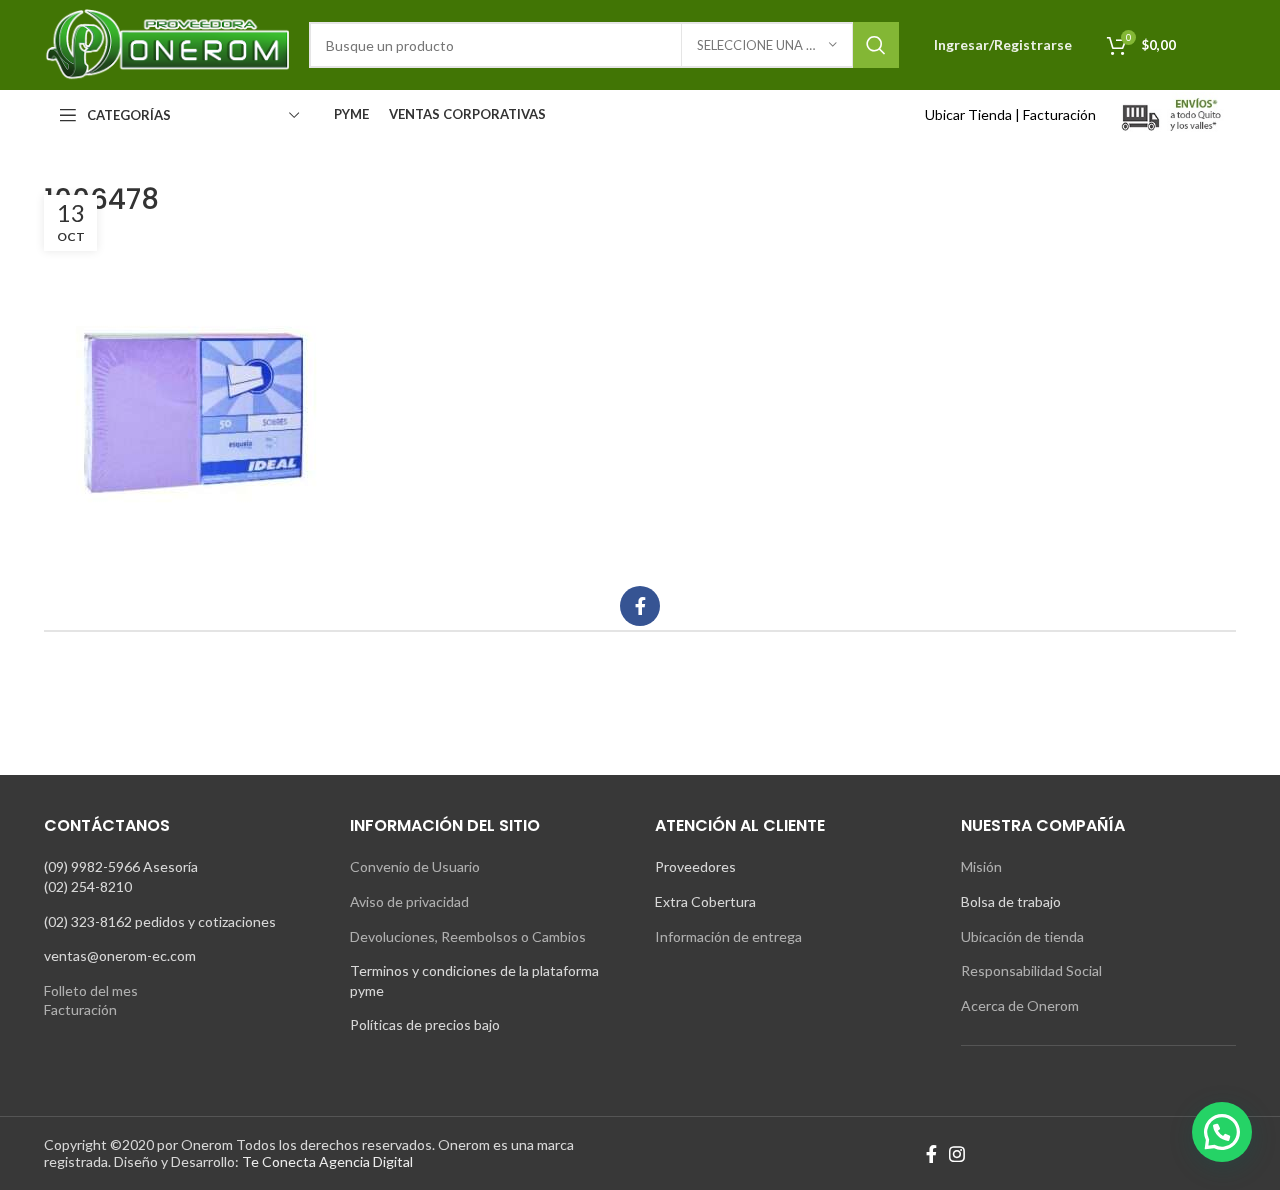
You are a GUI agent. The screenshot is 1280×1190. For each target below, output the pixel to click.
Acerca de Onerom (1020, 1005)
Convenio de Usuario (415, 866)
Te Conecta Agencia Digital (327, 1161)
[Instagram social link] (957, 1154)
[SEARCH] (876, 45)
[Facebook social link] (640, 606)
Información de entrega (728, 936)
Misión (981, 866)
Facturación (1059, 114)
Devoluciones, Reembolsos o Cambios (468, 936)
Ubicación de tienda (1022, 936)
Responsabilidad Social (1031, 970)
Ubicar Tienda (968, 114)
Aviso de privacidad (409, 901)
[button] (1222, 1132)
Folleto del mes (91, 990)
